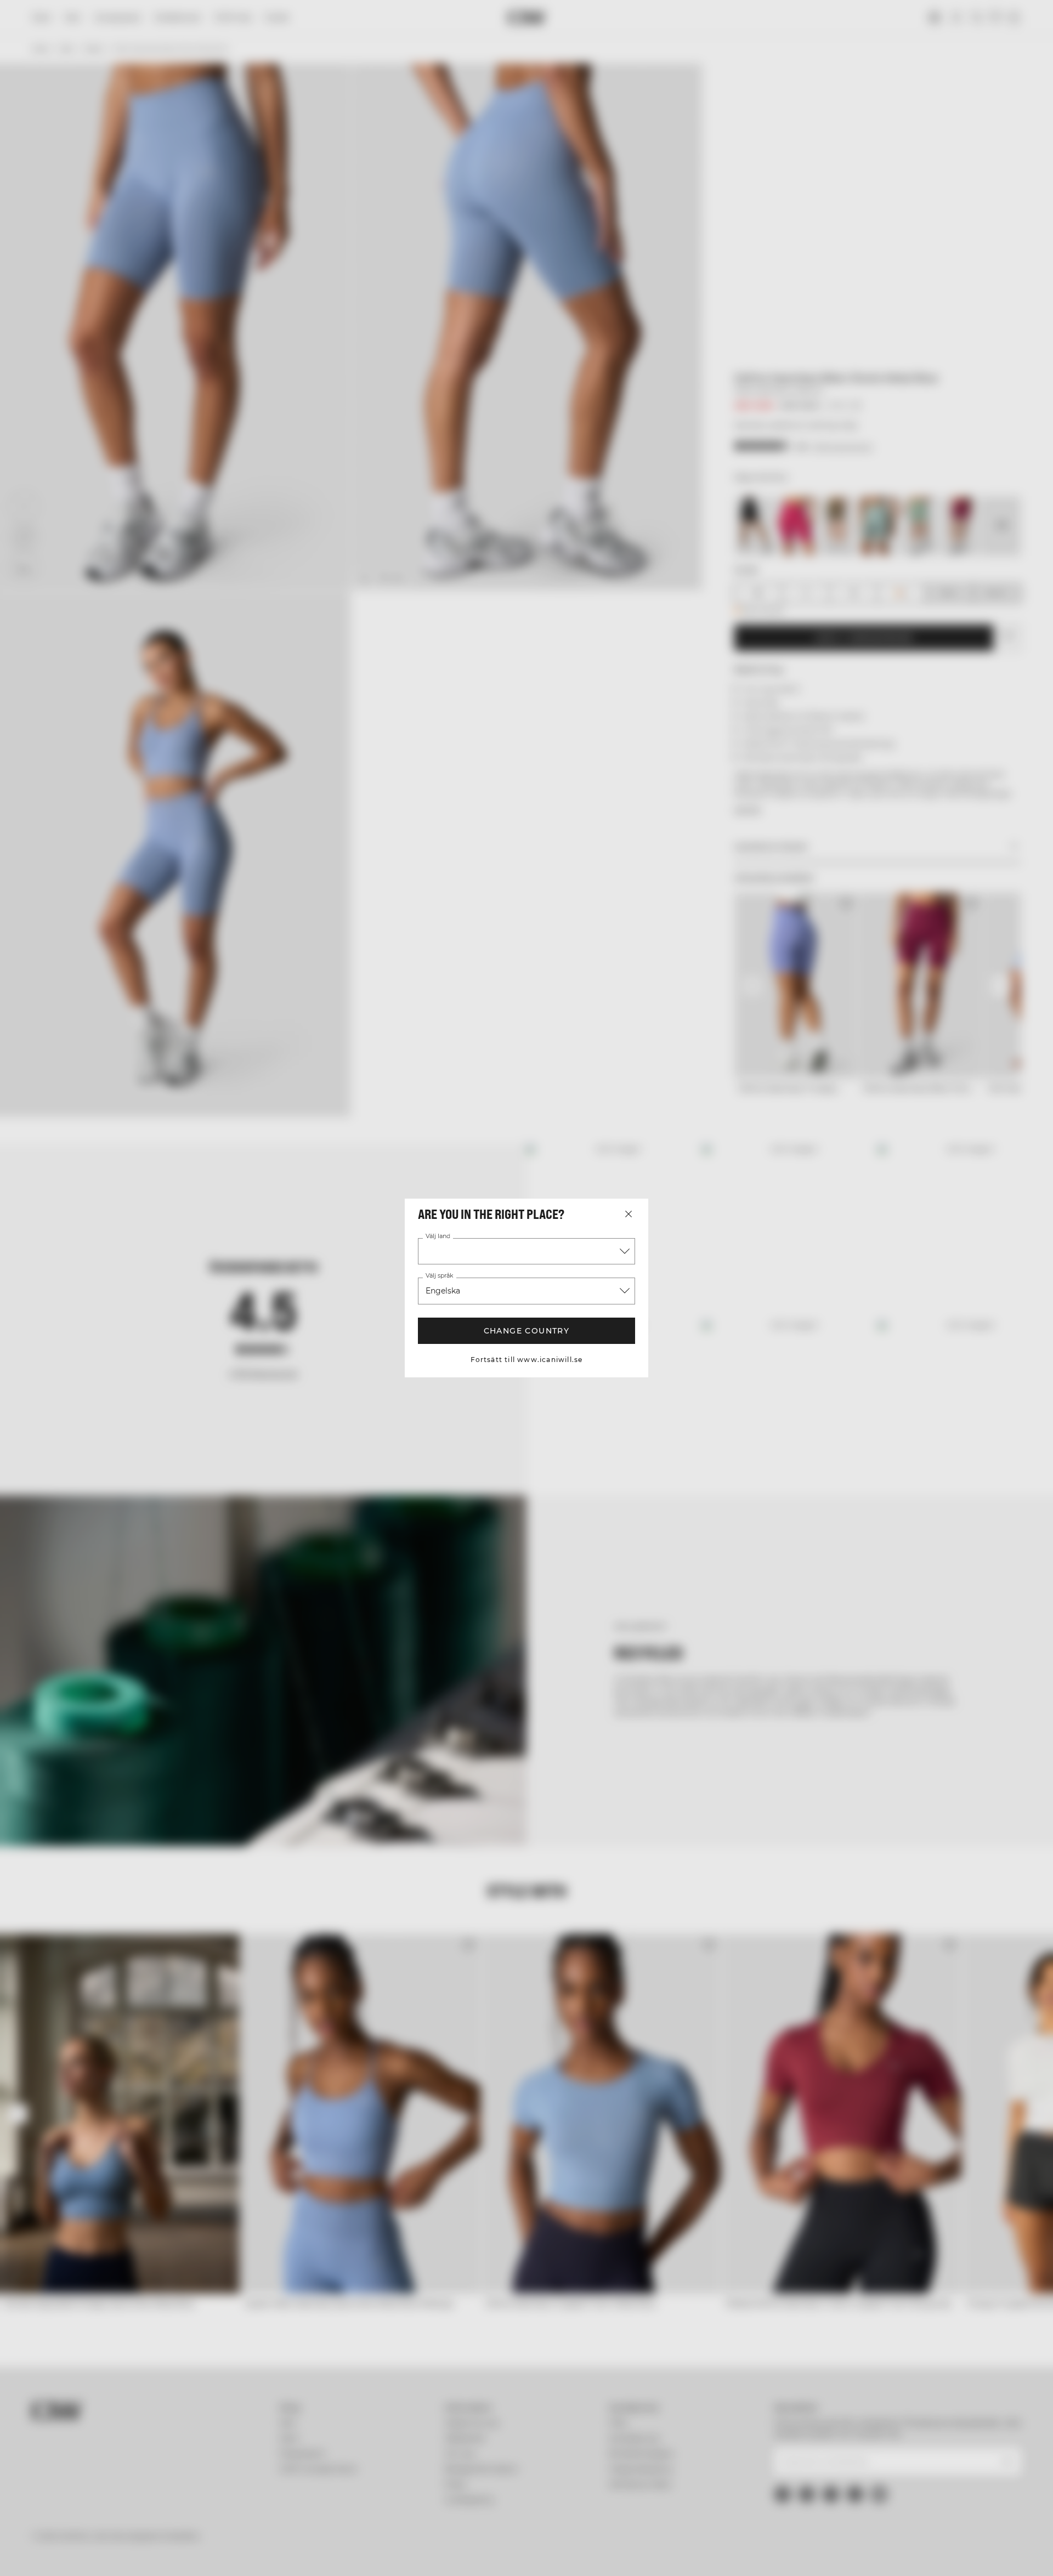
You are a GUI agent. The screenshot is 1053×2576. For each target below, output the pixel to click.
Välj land (437, 1236)
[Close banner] (961, 2470)
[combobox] (526, 1251)
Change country (527, 1331)
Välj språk (438, 1276)
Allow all (859, 2480)
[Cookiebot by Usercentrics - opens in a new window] (146, 2555)
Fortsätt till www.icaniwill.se (527, 1360)
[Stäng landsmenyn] (629, 1214)
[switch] (390, 2554)
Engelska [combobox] (443, 1291)
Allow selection (859, 2512)
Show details (646, 2554)
